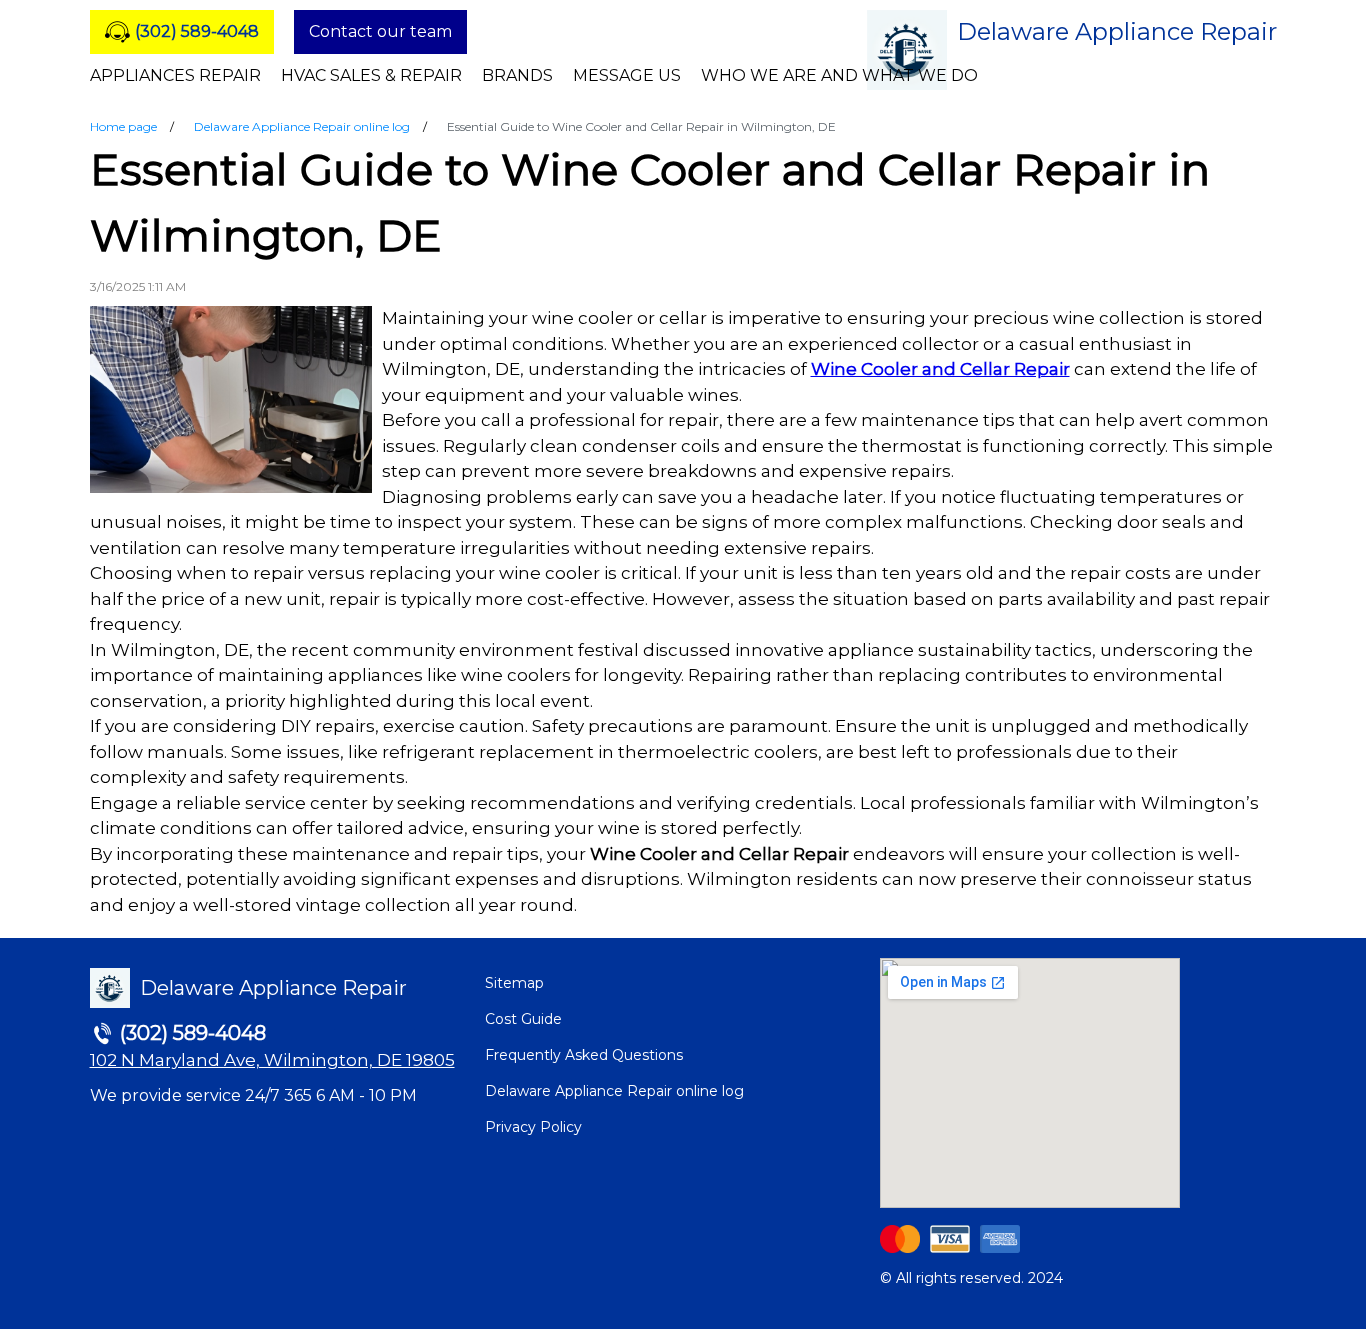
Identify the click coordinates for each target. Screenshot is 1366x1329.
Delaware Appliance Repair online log (302, 126)
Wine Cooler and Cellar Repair (940, 369)
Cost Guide (523, 1019)
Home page (123, 126)
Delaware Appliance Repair (1117, 31)
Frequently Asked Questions (584, 1055)
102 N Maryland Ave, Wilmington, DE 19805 (272, 1060)
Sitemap (514, 983)
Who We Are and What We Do (839, 75)
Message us (627, 75)
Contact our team (380, 31)
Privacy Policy (533, 1127)
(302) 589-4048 (197, 31)
